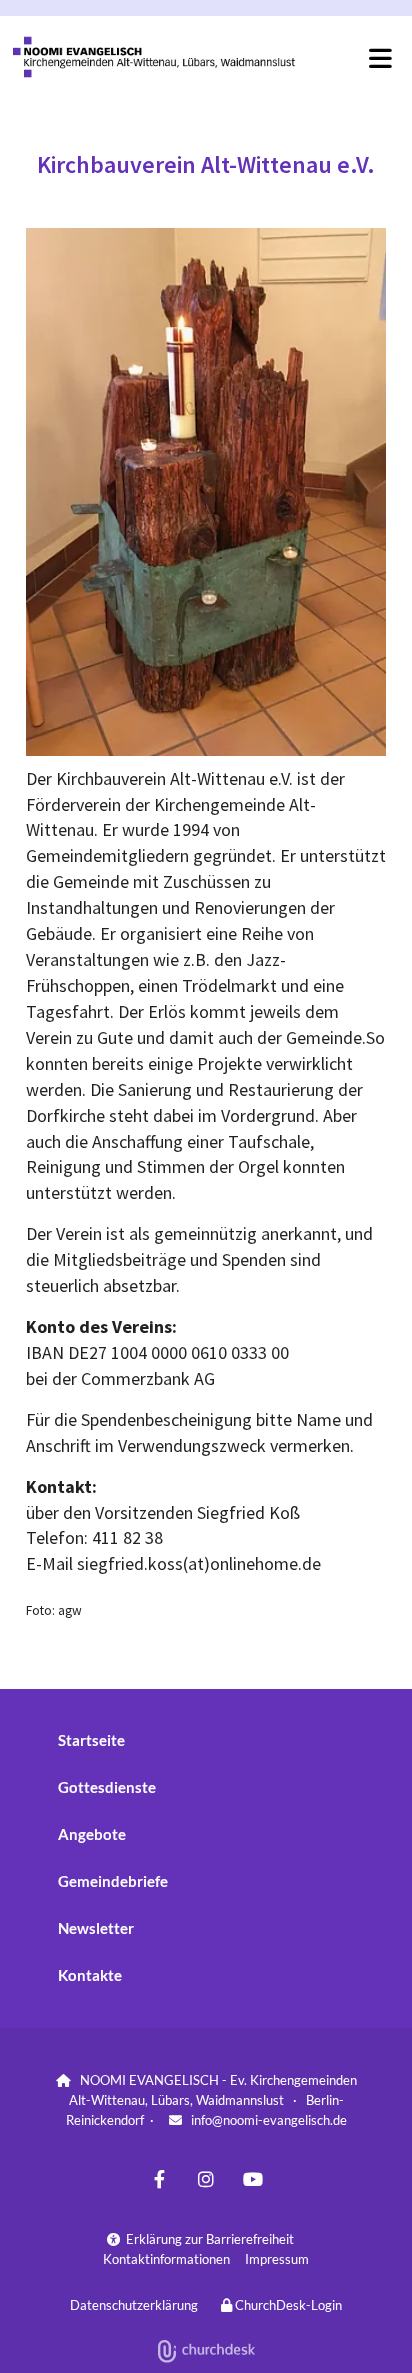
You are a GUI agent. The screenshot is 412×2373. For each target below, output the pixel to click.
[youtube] (253, 2179)
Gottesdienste (107, 1787)
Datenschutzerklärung (134, 2305)
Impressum (277, 2259)
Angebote (92, 1834)
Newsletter (96, 1928)
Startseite (91, 1740)
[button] (353, 58)
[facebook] (159, 2179)
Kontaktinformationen (166, 2259)
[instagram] (206, 2179)
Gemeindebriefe (113, 1881)
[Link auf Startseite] (157, 57)
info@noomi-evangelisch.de (269, 2120)
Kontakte (90, 1975)
